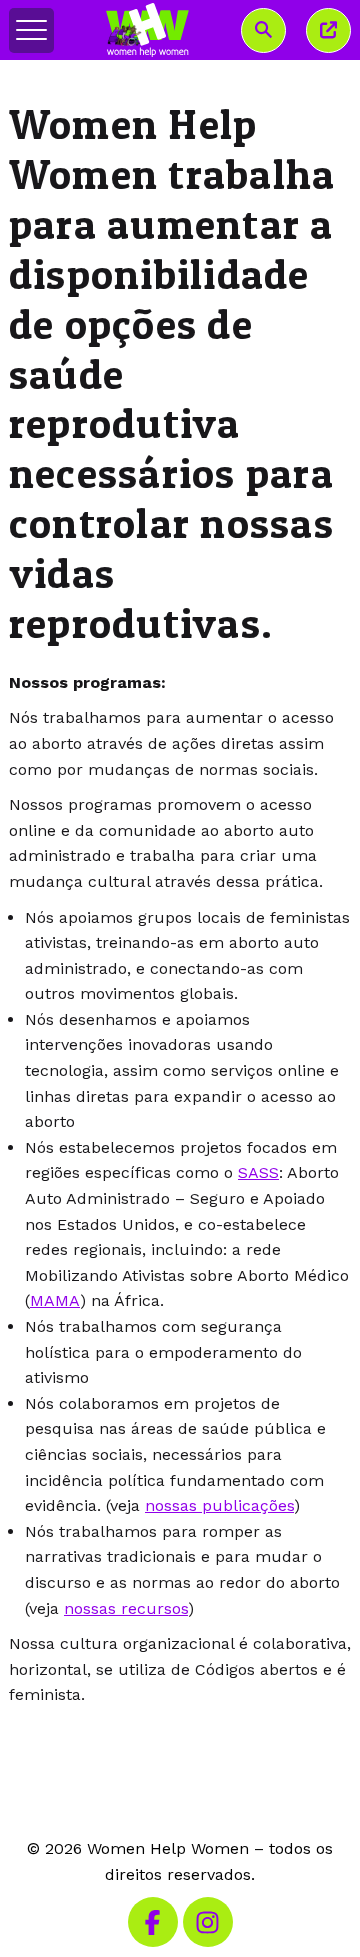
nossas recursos (126, 1608)
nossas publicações (219, 1505)
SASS (258, 1172)
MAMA (55, 1300)
